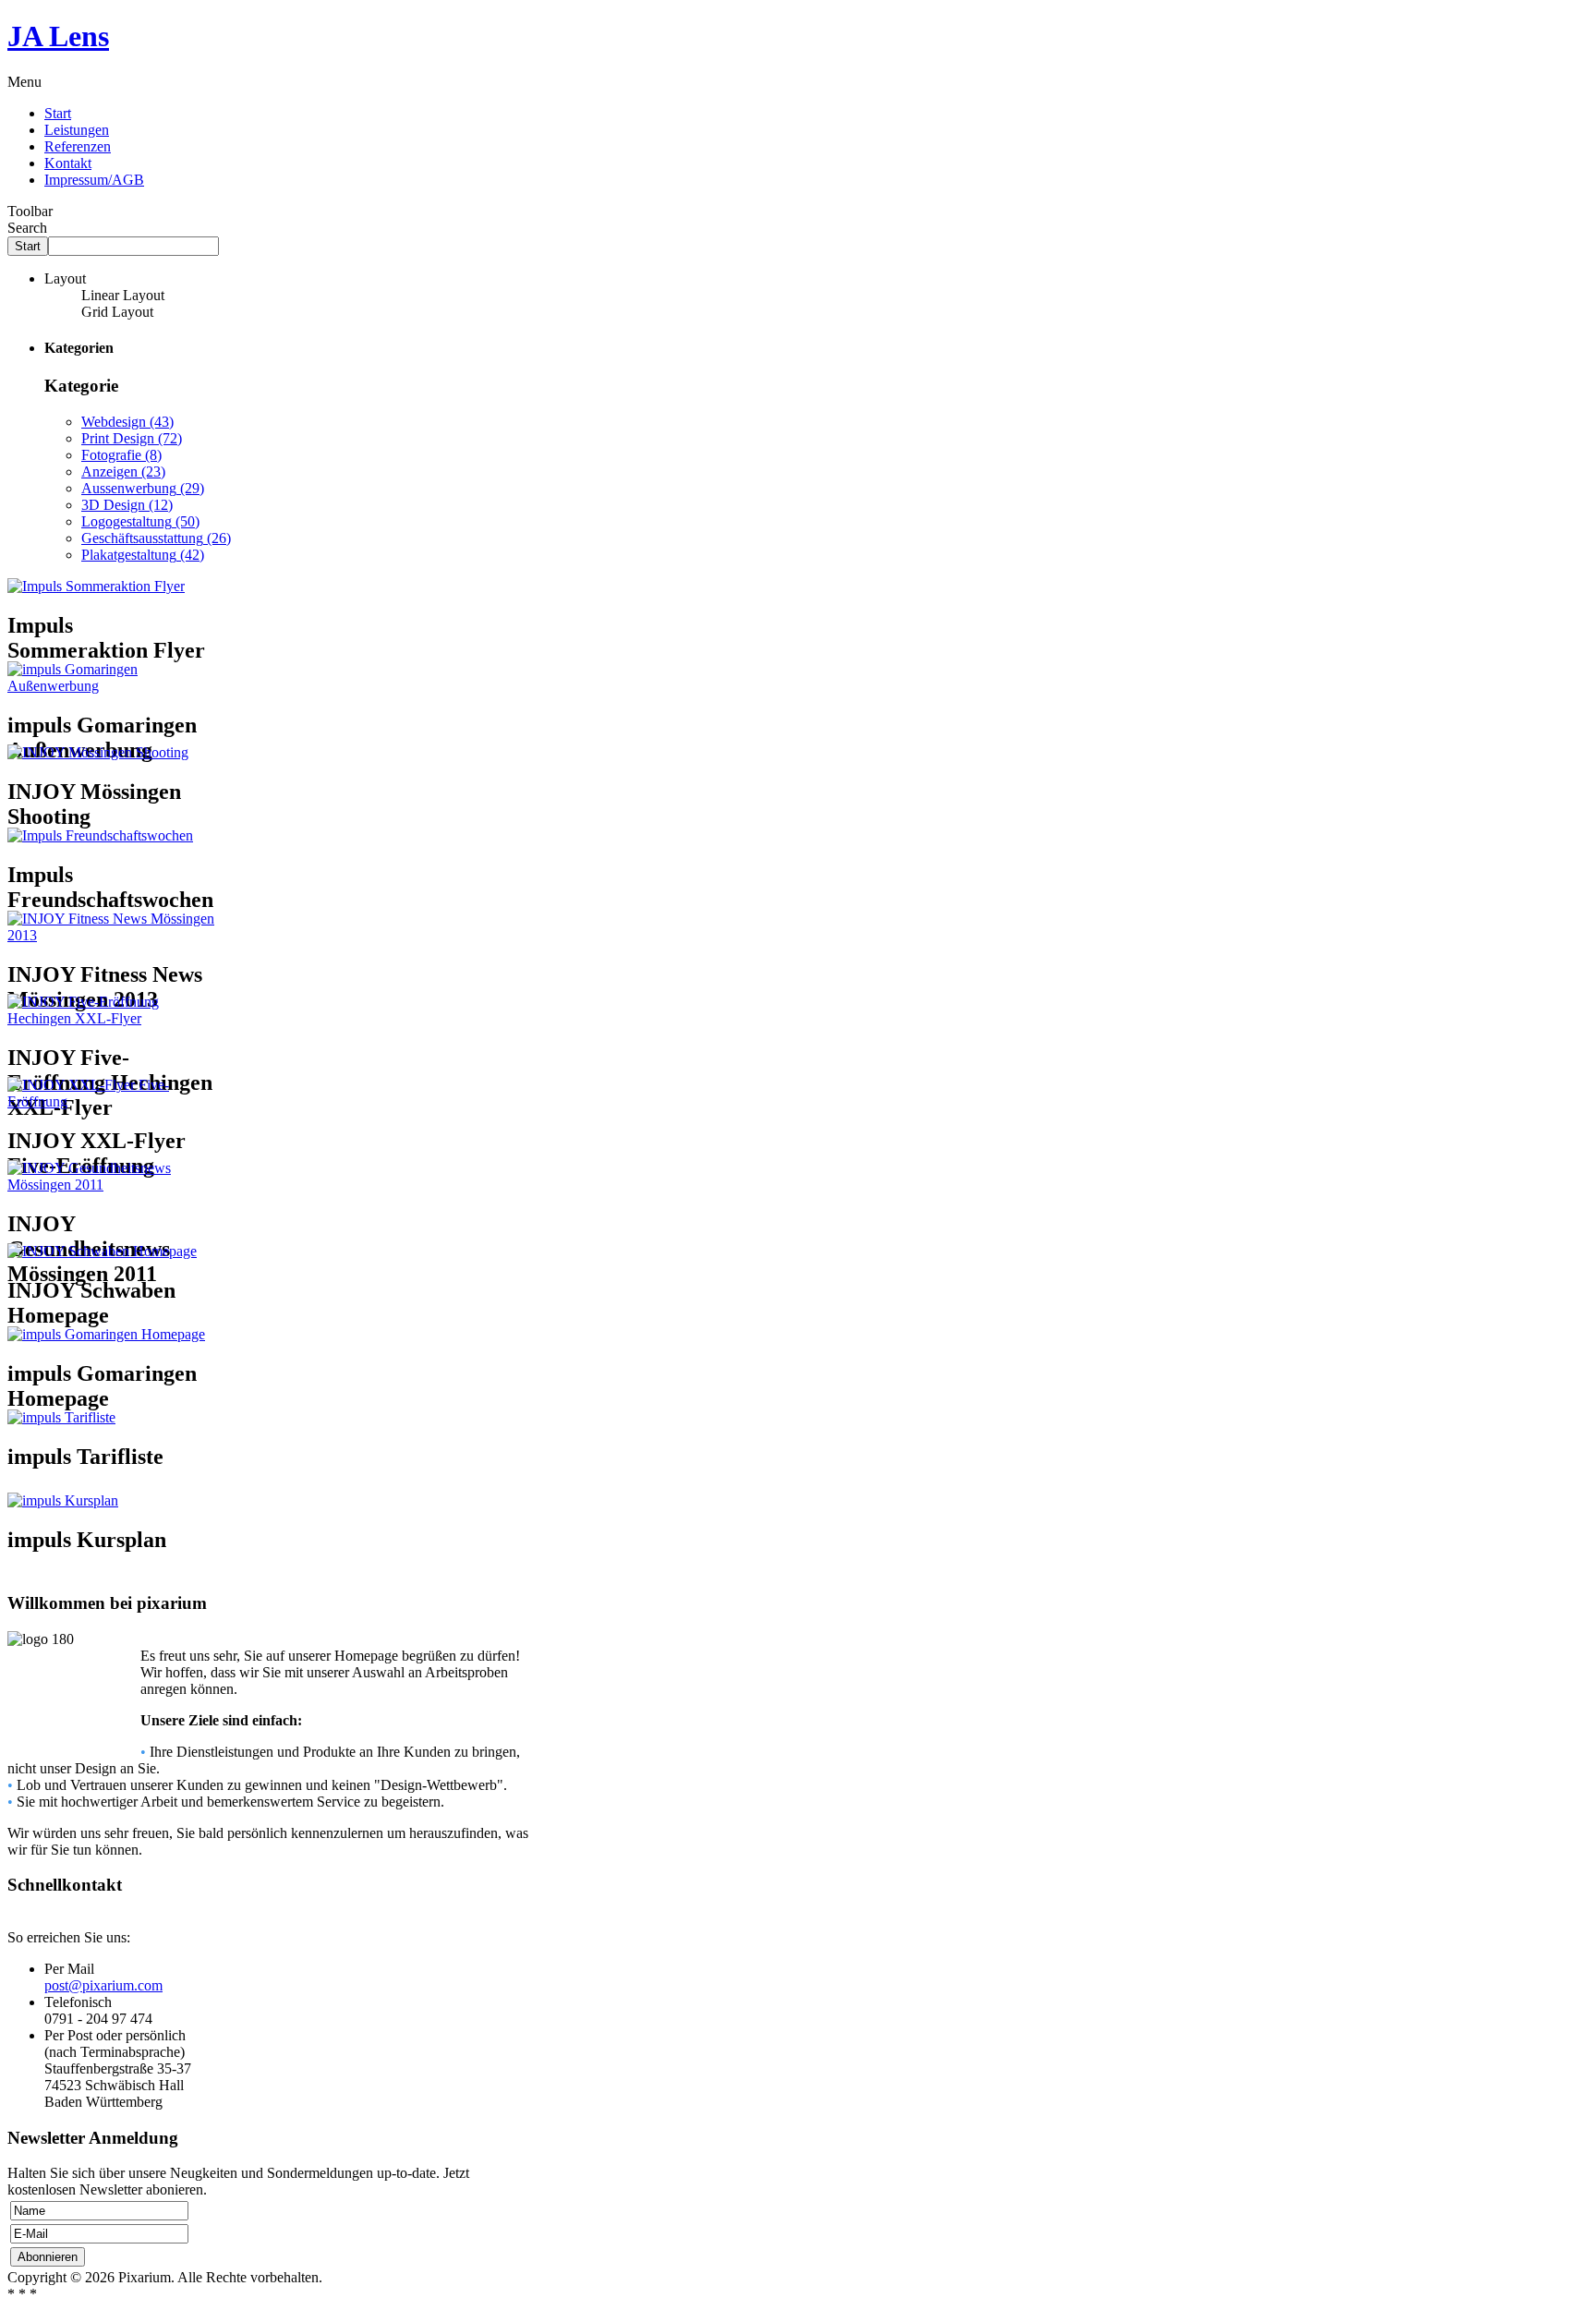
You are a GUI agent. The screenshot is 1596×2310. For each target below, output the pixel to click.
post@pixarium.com (103, 1985)
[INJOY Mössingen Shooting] (98, 752)
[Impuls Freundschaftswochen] (100, 835)
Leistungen (77, 130)
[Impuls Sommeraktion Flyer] (96, 586)
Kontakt (68, 163)
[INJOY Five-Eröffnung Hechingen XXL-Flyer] (111, 1018)
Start (58, 113)
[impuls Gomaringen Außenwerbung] (111, 686)
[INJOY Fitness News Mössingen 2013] (111, 935)
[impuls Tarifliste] (61, 1417)
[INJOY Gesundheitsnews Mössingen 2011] (111, 1185)
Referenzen (78, 146)
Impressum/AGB (94, 180)
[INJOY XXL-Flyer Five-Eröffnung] (111, 1101)
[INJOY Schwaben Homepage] (102, 1251)
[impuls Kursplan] (63, 1500)
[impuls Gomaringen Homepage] (106, 1334)
